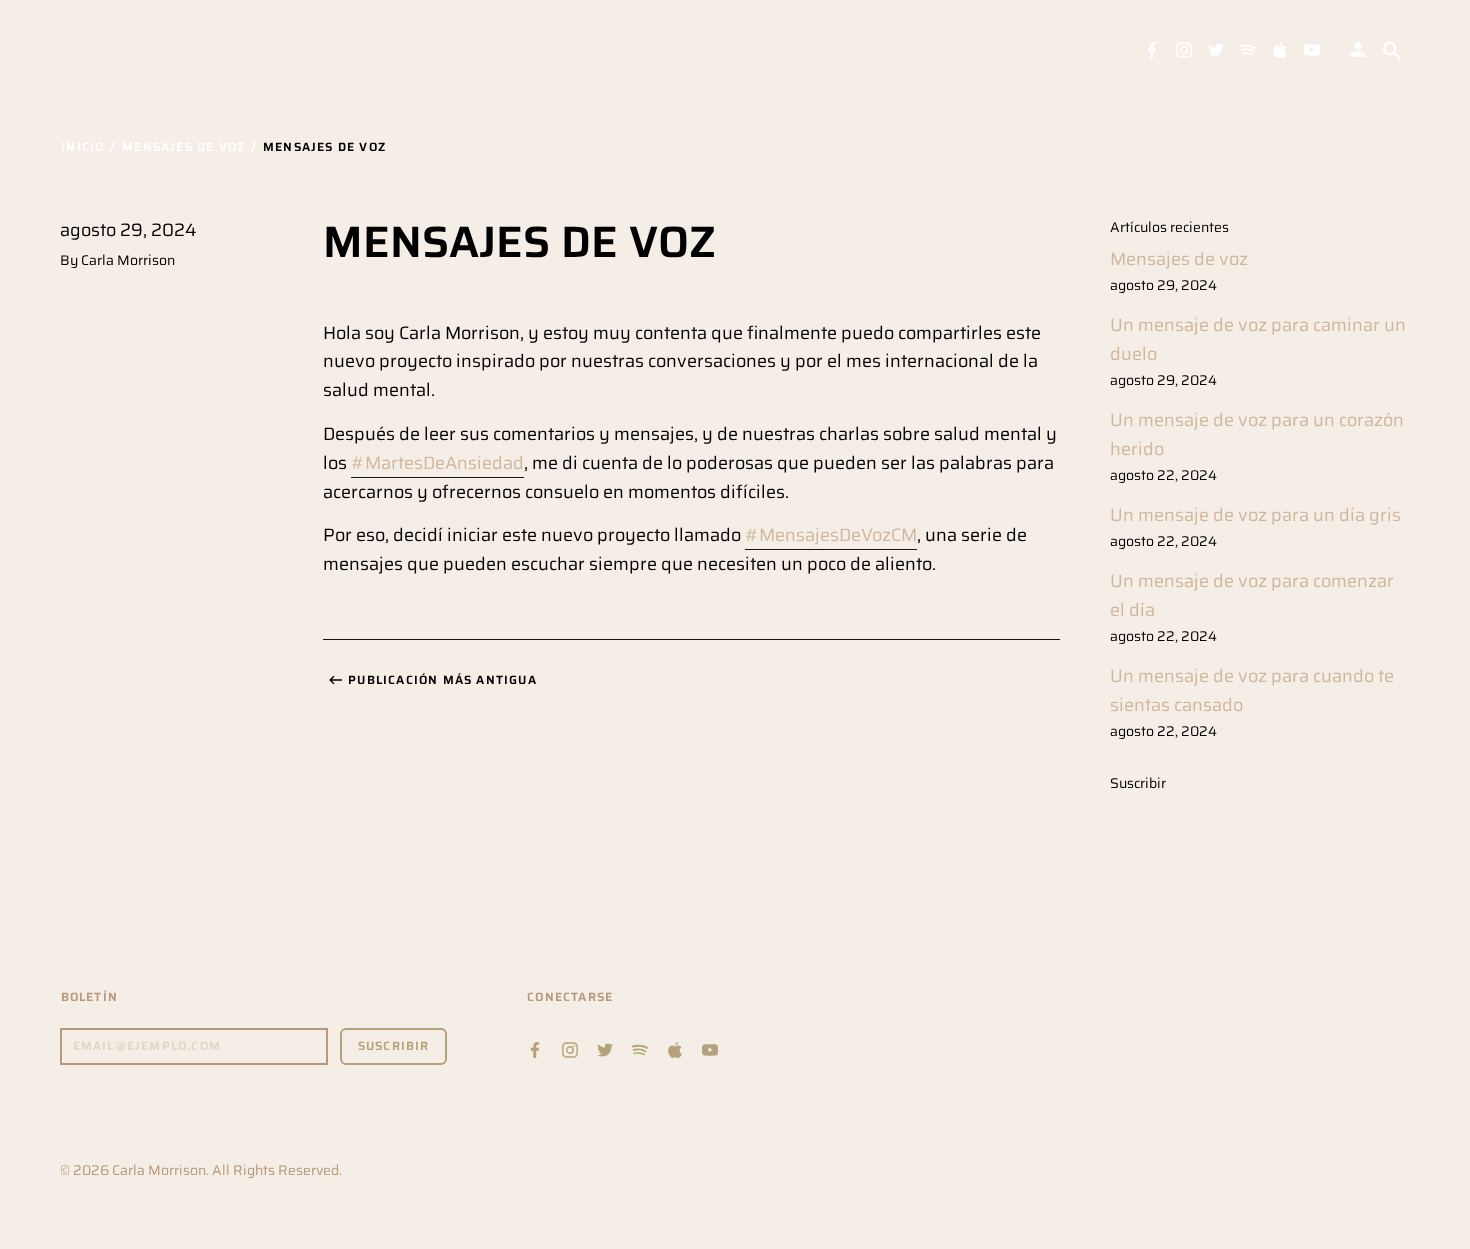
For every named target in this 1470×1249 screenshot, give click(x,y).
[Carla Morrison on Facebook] (1152, 48)
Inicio (82, 146)
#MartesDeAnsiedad (437, 463)
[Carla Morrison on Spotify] (1248, 48)
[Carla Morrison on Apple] (1280, 48)
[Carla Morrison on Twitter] (1216, 48)
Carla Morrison (159, 1170)
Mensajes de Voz (183, 146)
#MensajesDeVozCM (831, 535)
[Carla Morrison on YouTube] (1312, 48)
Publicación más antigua (442, 679)
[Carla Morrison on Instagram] (1184, 48)
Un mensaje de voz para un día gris (1255, 515)
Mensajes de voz (1179, 259)
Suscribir (1138, 783)
